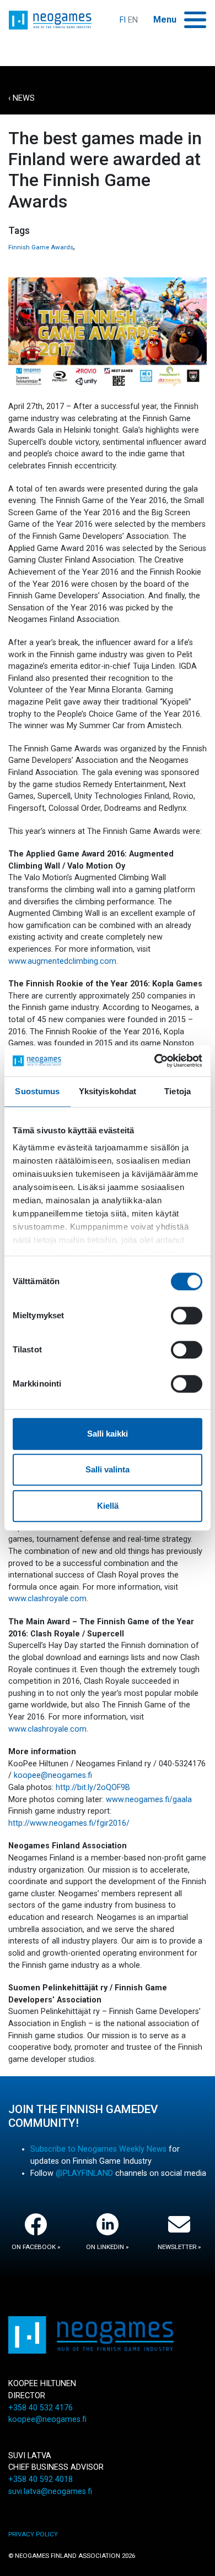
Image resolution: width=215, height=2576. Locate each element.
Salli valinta (108, 1469)
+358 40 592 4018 (41, 2479)
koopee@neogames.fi (53, 1775)
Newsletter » (179, 2247)
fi (123, 20)
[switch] (187, 1316)
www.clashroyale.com (47, 1599)
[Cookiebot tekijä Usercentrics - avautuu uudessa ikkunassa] (155, 1061)
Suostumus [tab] (37, 1091)
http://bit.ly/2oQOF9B (93, 1788)
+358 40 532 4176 (41, 2408)
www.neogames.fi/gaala (149, 1800)
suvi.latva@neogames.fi (50, 2492)
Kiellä (108, 1506)
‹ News (21, 98)
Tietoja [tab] (178, 1091)
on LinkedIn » (107, 2247)
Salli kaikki (108, 1434)
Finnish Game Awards (41, 247)
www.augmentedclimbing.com (62, 961)
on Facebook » (36, 2247)
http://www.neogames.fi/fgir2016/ (69, 1823)
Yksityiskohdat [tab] (108, 1091)
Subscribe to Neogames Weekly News (98, 2149)
